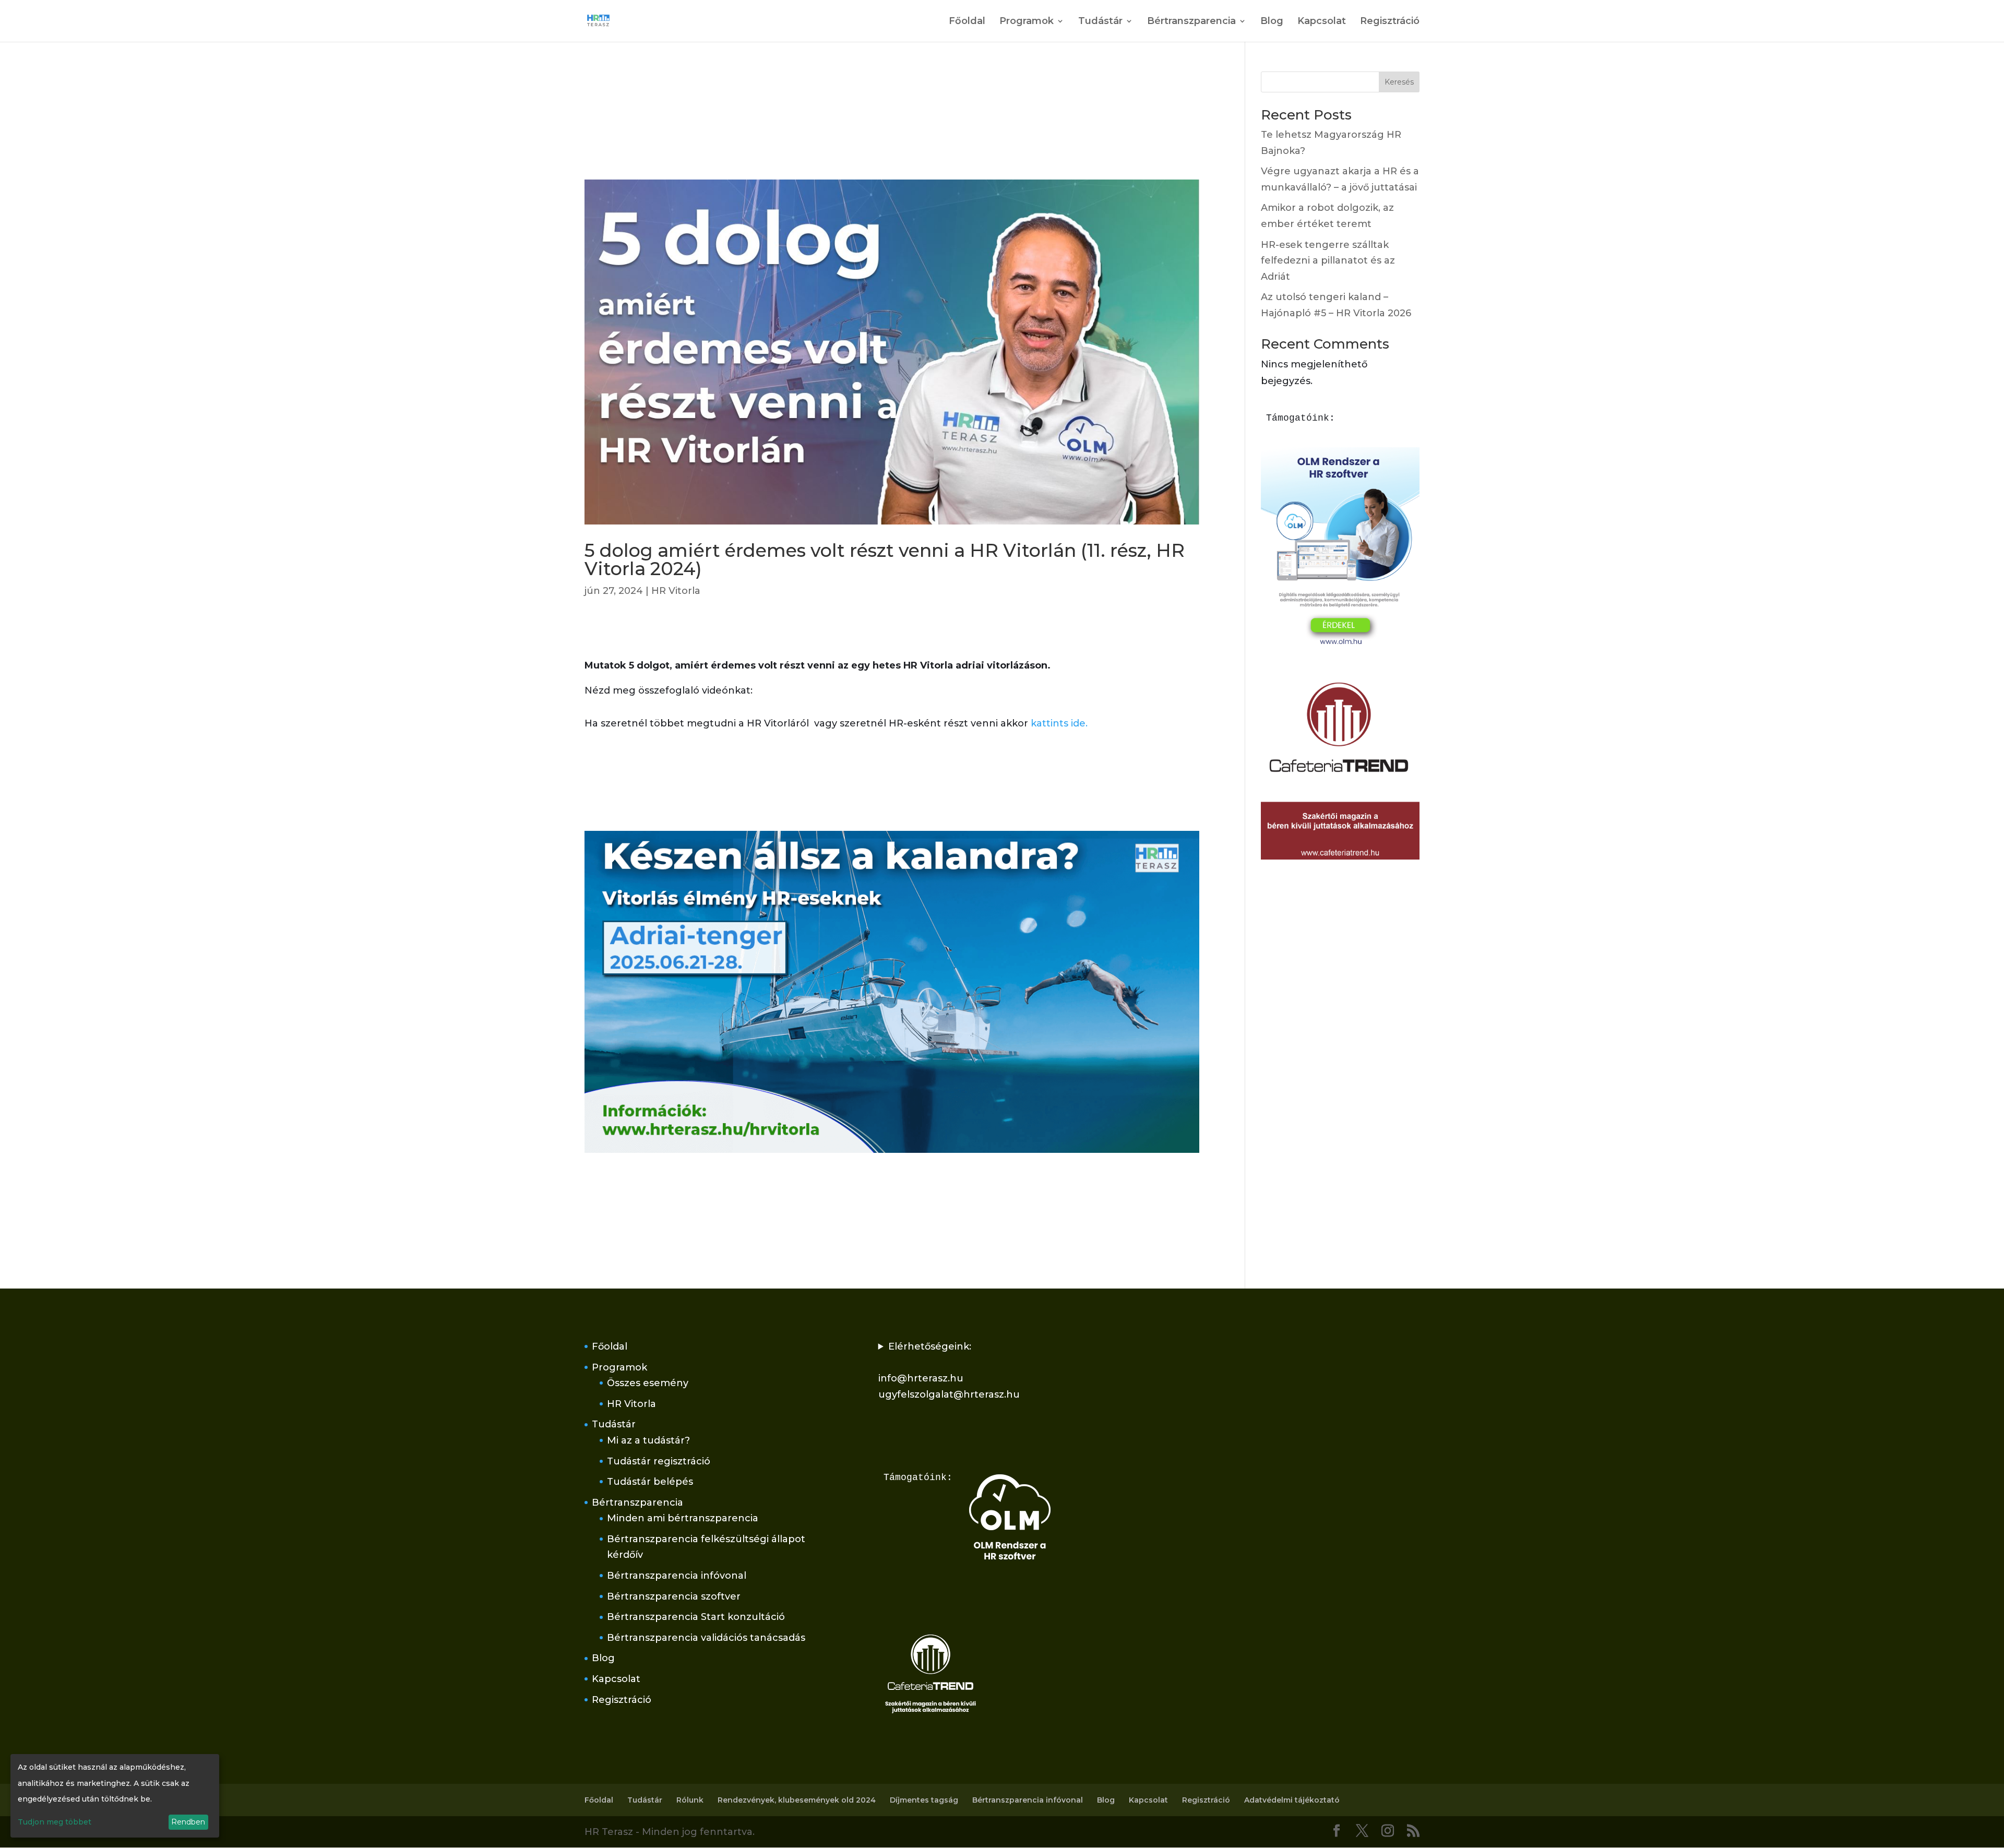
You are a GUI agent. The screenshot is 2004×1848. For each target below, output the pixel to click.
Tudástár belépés (650, 1482)
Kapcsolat (1322, 22)
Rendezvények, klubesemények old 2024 (797, 1800)
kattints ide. (1059, 723)
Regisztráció (1390, 22)
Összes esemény (648, 1383)
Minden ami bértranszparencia (683, 1518)
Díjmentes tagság (924, 1800)
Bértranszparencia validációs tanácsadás (706, 1638)
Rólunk (690, 1800)
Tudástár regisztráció (659, 1461)
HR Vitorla (676, 591)
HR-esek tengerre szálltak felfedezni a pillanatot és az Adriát (1328, 261)
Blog (1272, 22)
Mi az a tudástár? (648, 1440)
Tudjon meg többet (55, 1822)
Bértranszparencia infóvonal (677, 1576)
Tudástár (1100, 22)
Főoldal (967, 22)
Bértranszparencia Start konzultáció (696, 1617)
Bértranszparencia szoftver (674, 1596)
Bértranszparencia (1191, 22)
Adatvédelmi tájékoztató (1292, 1800)
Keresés (1399, 82)
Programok (1027, 22)
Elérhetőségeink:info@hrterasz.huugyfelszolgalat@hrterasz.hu (949, 1370)
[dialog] (115, 1796)
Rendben (188, 1822)
